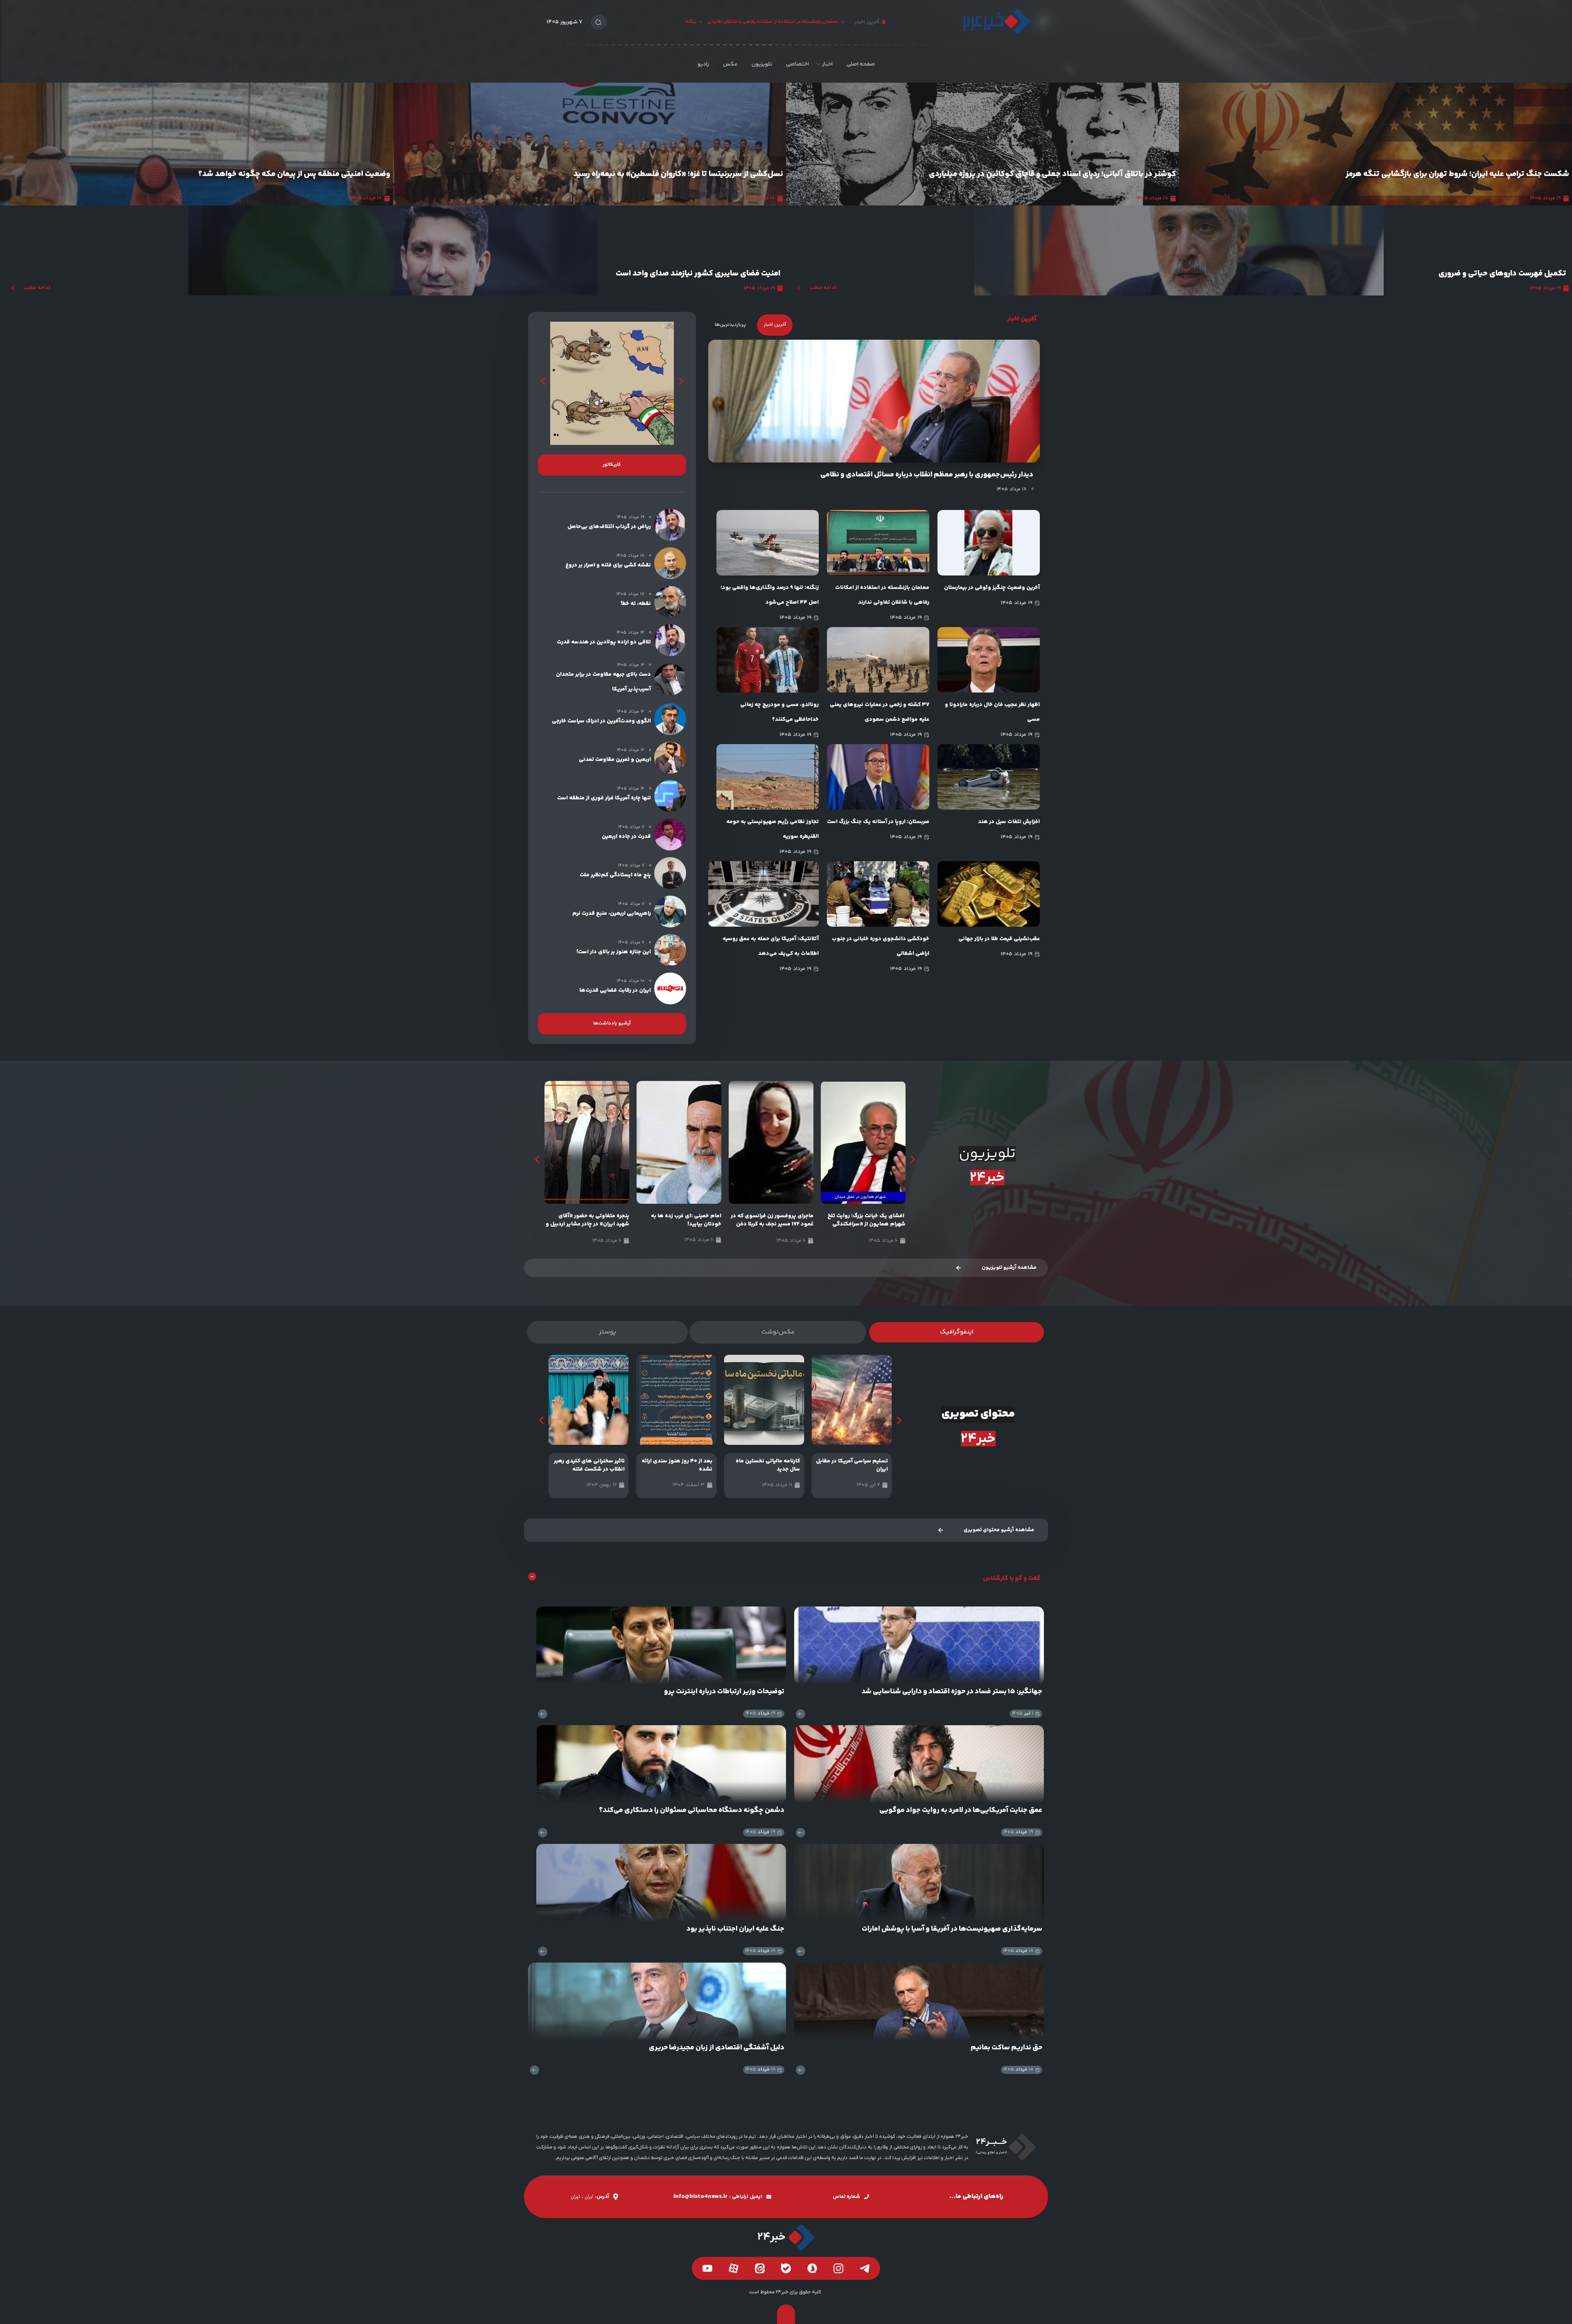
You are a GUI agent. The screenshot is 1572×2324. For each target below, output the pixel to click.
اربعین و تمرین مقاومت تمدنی (615, 760)
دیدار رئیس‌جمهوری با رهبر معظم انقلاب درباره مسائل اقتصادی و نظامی (927, 475)
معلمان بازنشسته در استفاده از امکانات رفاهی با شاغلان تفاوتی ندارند (882, 595)
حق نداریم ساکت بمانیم (1006, 2048)
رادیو (703, 64)
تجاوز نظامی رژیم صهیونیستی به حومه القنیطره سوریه (772, 829)
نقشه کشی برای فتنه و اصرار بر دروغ (608, 565)
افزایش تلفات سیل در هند (1009, 822)
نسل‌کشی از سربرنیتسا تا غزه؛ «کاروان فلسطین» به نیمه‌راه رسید (1464, 174)
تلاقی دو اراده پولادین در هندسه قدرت (604, 642)
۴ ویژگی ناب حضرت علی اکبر (592, 1461)
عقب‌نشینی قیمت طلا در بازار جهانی (999, 939)
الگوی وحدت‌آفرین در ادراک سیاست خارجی (601, 721)
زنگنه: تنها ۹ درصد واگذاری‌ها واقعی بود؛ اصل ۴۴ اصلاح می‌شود (770, 595)
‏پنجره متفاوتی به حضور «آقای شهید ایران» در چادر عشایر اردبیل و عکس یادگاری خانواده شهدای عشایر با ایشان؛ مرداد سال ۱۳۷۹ (680, 1228)
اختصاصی (797, 64)
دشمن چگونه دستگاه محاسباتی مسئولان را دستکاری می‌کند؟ (692, 1810)
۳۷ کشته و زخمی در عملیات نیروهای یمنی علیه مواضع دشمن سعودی (880, 712)
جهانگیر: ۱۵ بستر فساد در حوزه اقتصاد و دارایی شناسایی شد (952, 1692)
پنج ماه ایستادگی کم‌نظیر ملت (615, 875)
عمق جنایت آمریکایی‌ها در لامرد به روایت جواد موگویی (961, 1810)
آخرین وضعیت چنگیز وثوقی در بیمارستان (992, 588)
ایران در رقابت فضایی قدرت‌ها (615, 991)
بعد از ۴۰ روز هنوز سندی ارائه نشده (765, 1465)
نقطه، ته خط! (636, 604)
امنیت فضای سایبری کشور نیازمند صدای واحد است (698, 274)
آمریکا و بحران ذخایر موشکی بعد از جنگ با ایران (705, 174)
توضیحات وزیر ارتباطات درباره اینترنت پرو (724, 1692)
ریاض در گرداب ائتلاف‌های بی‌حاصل (609, 527)
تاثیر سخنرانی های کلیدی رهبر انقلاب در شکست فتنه (677, 1465)
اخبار (827, 64)
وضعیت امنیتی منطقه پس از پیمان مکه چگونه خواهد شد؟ (1080, 174)
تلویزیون (762, 64)
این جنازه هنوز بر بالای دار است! (614, 952)
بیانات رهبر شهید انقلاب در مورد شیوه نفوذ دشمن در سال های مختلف (591, 1224)
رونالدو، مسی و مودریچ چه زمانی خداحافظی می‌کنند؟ (779, 712)
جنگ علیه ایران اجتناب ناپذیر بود (735, 1929)
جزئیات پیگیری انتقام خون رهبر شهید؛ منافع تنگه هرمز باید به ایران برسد (270, 175)
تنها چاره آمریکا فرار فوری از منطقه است (604, 798)
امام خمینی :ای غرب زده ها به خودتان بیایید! (778, 1220)
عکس (730, 64)
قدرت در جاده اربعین (626, 837)
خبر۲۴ (987, 1178)
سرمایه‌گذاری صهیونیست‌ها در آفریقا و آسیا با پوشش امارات (952, 1929)
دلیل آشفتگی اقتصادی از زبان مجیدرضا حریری (717, 2048)
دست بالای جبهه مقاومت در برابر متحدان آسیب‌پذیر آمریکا (603, 682)
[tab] (775, 325)
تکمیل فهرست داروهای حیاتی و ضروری (1502, 274)
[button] (543, 381)
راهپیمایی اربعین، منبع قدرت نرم (612, 914)
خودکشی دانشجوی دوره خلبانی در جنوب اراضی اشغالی (881, 946)
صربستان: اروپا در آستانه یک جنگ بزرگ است (878, 822)
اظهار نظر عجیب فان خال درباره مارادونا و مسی (992, 712)
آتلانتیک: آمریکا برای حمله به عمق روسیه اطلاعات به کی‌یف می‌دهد (771, 946)
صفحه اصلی (861, 64)
